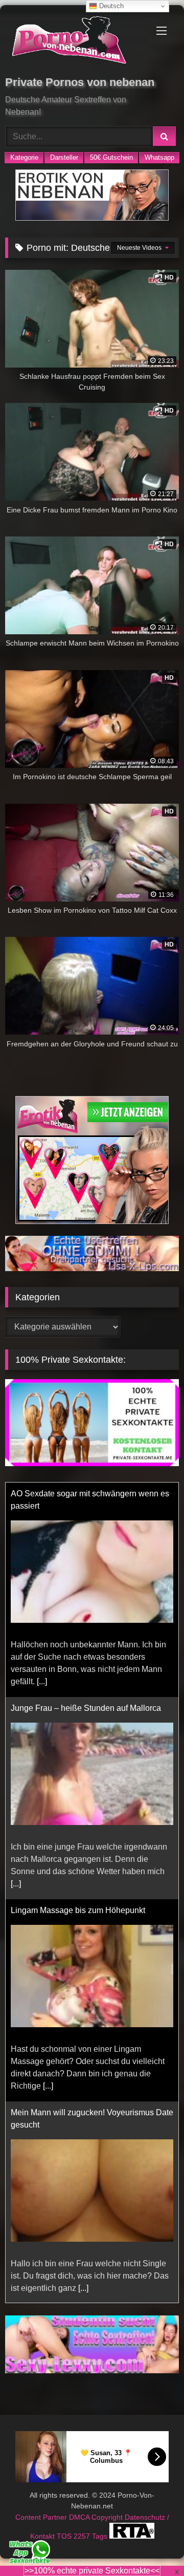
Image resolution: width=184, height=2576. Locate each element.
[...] (42, 1681)
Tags (101, 2536)
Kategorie (24, 157)
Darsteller (64, 157)
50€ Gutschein (111, 157)
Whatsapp (159, 157)
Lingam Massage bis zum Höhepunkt (78, 1910)
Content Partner (42, 2517)
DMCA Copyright (97, 2517)
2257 (83, 2536)
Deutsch (110, 6)
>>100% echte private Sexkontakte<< (92, 2571)
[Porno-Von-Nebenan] (75, 42)
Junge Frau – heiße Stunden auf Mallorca (86, 1708)
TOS (65, 2536)
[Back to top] (152, 2546)
